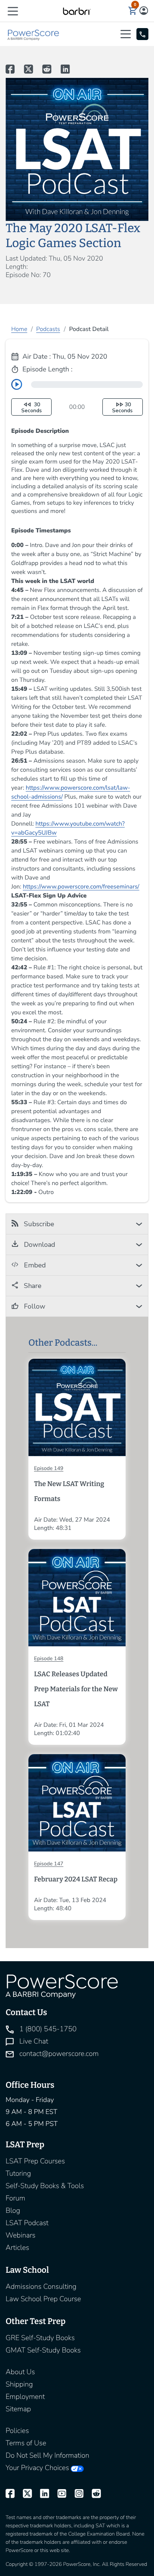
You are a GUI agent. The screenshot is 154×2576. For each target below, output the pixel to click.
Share (32, 1286)
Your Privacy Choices (37, 2468)
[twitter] (24, 2494)
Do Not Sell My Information (47, 2455)
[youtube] (58, 2494)
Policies (17, 2431)
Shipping (19, 2384)
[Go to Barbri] (77, 11)
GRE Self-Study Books (40, 2338)
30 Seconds (32, 408)
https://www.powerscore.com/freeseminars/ (81, 887)
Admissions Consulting (41, 2287)
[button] (13, 11)
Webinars (21, 2235)
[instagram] (76, 2494)
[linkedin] (41, 2494)
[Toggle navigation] (127, 34)
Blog (13, 2211)
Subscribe (38, 1224)
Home (19, 329)
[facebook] (10, 2494)
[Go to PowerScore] (34, 34)
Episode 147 (49, 1864)
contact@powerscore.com (58, 2054)
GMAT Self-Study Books (43, 2350)
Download (39, 1245)
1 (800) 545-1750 (47, 2029)
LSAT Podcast (27, 2223)
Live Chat (33, 2041)
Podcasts (48, 329)
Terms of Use (26, 2443)
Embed (34, 1265)
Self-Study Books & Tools (45, 2186)
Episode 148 (49, 1658)
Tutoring (18, 2173)
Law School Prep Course (43, 2299)
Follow (34, 1306)
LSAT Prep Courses (35, 2161)
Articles (17, 2248)
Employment (25, 2397)
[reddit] (93, 2494)
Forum (16, 2198)
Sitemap (18, 2409)
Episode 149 (49, 1468)
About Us (20, 2372)
